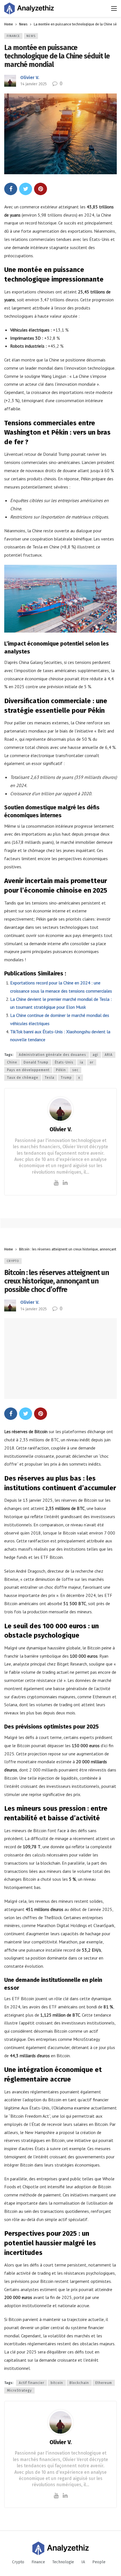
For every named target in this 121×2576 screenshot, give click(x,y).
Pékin (61, 1070)
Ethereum (104, 2383)
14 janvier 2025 (33, 84)
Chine (12, 1062)
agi (95, 1055)
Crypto (13, 1261)
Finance (13, 36)
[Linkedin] (65, 1183)
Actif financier (32, 2383)
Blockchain (79, 2383)
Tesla (50, 1078)
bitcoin (57, 2383)
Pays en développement (28, 1070)
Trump (66, 1078)
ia (82, 1062)
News (31, 36)
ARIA (109, 1055)
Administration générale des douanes (52, 1055)
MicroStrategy (19, 2390)
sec (75, 1070)
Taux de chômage (23, 1078)
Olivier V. (30, 78)
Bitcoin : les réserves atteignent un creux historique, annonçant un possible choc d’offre (57, 1281)
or (92, 1062)
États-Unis (64, 1062)
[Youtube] (56, 1183)
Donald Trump (36, 1062)
